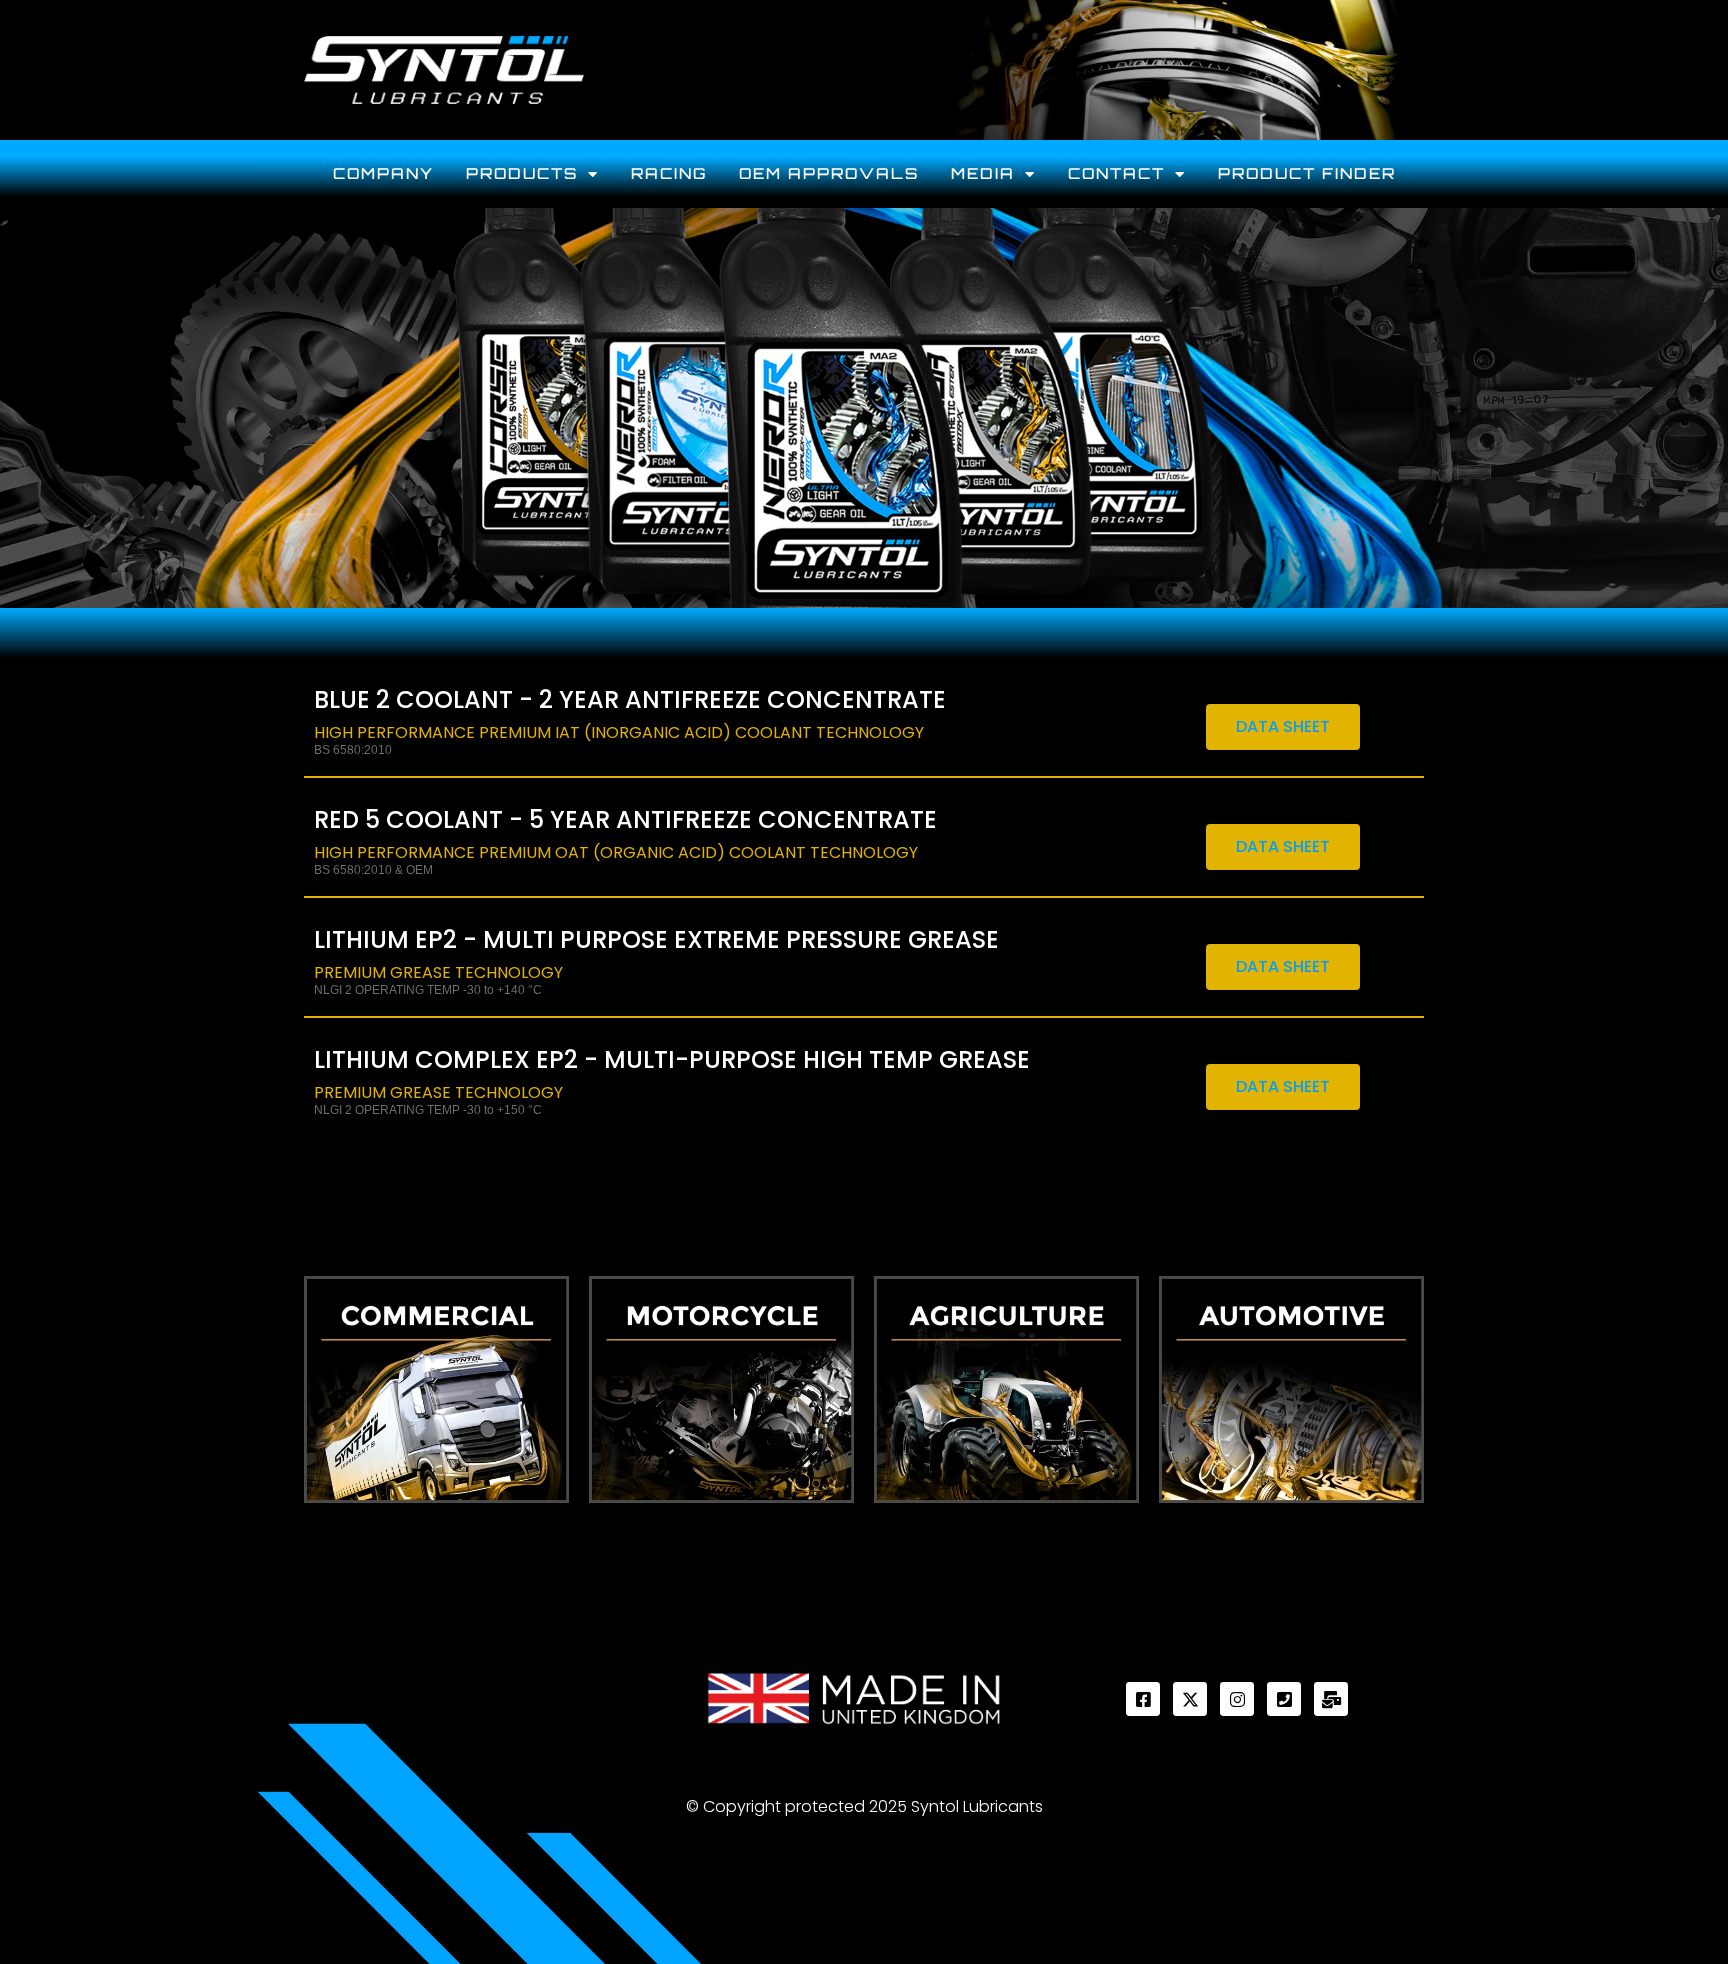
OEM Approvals (829, 173)
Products (522, 173)
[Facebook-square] (1143, 1699)
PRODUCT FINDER (1307, 173)
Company (383, 173)
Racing (669, 173)
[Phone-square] (1284, 1699)
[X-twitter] (1190, 1699)
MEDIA (983, 173)
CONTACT (1116, 173)
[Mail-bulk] (1331, 1699)
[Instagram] (1237, 1699)
